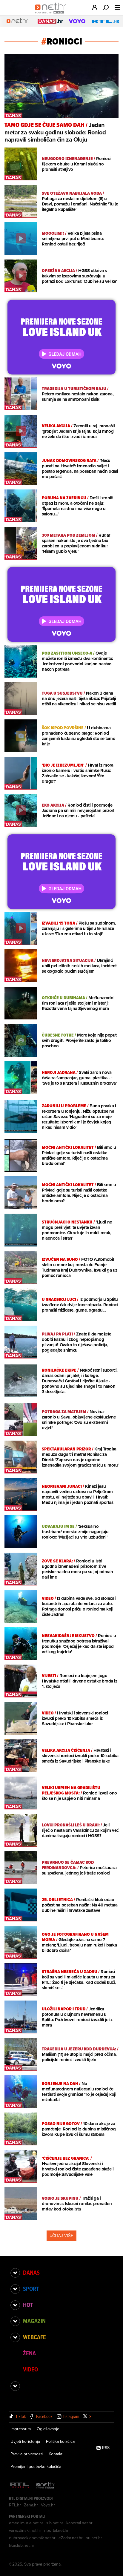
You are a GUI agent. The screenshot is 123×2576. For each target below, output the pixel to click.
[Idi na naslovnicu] (52, 14)
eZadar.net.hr (71, 2538)
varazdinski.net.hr (25, 2530)
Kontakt (56, 2454)
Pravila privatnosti (27, 2454)
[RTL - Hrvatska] (19, 2486)
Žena (29, 2353)
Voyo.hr (48, 2505)
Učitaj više (61, 2236)
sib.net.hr (55, 2523)
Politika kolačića (60, 2441)
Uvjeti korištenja (25, 2441)
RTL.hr (15, 2505)
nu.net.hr (94, 2538)
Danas (31, 2273)
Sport (31, 2289)
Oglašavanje (48, 2429)
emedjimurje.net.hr (26, 2523)
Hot (28, 2305)
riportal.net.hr (56, 2530)
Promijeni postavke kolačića (36, 2466)
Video (30, 2369)
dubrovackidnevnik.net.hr (32, 2538)
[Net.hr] (46, 2486)
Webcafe (34, 2337)
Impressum (21, 2429)
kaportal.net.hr (79, 2523)
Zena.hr (31, 2505)
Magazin (34, 2321)
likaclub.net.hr (22, 2545)
